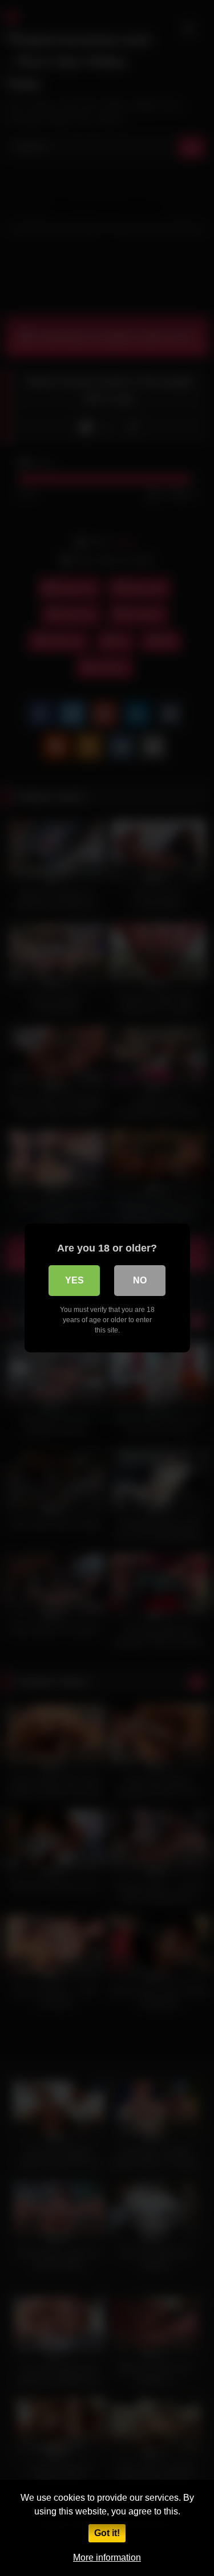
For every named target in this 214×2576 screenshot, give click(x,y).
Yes (74, 1280)
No (140, 1280)
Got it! (107, 2533)
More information (107, 2557)
